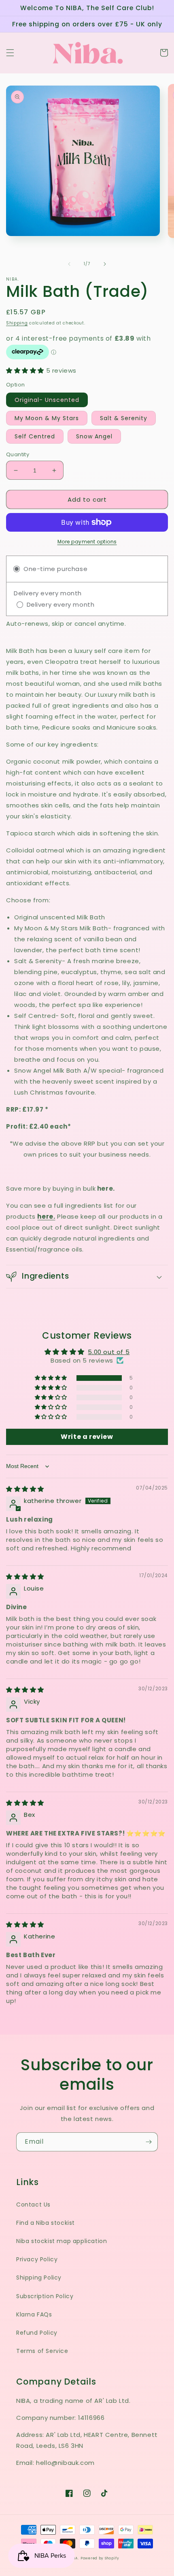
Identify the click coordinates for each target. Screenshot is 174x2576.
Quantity (18, 454)
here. (46, 1216)
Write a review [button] (87, 1437)
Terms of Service (42, 2351)
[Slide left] (69, 264)
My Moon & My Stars (47, 418)
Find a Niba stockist (46, 2223)
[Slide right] (105, 264)
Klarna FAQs (34, 2314)
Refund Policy (37, 2333)
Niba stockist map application (62, 2241)
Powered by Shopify (100, 2558)
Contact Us (33, 2205)
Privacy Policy (37, 2259)
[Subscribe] (149, 2142)
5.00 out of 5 (109, 1352)
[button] (10, 53)
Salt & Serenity (124, 418)
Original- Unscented (47, 400)
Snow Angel (94, 436)
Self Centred (35, 436)
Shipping (17, 323)
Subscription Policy (45, 2296)
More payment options (87, 542)
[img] (25, 1489)
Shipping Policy (39, 2278)
